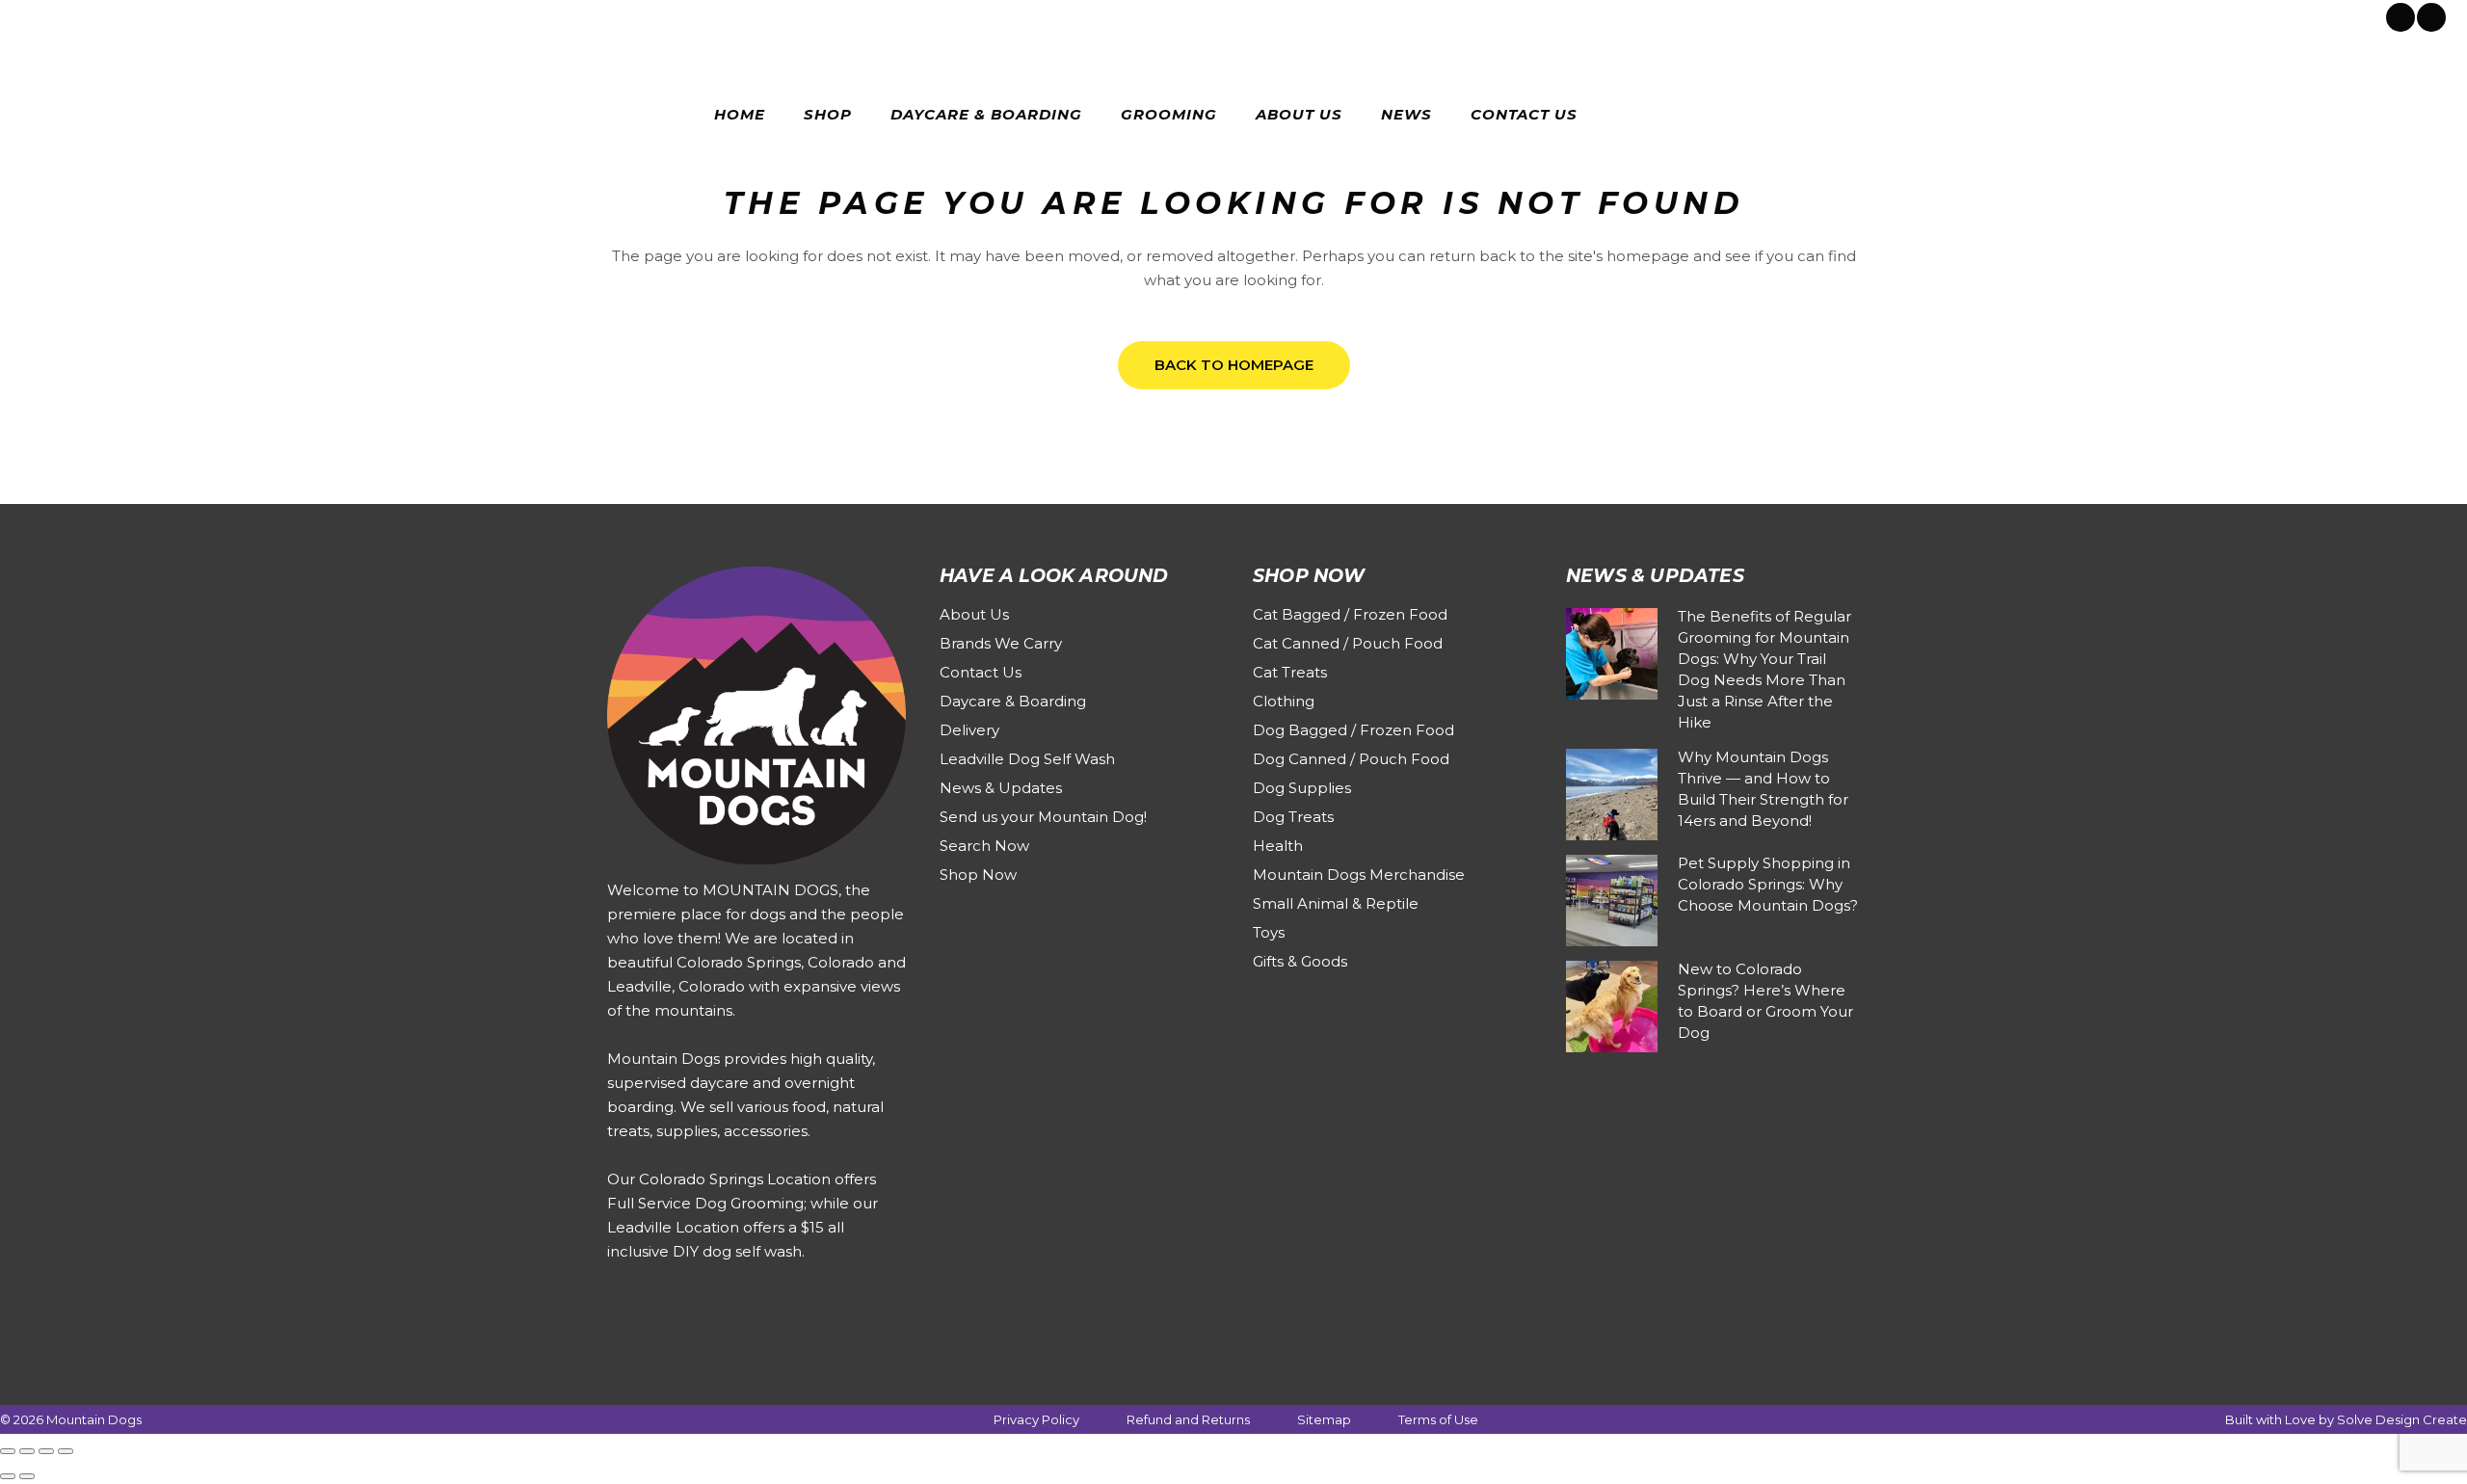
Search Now (984, 846)
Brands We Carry (1001, 643)
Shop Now (978, 874)
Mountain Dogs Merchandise (1359, 874)
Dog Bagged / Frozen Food (1353, 730)
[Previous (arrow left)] (8, 1476)
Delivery (969, 730)
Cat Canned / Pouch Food (1348, 643)
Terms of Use (1438, 1419)
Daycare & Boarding (1013, 701)
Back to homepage (1234, 365)
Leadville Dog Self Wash (1027, 759)
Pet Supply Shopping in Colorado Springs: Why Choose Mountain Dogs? (1768, 884)
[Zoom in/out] (8, 1451)
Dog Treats (1293, 817)
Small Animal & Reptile (1336, 903)
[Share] (46, 1451)
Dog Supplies (1302, 788)
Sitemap (1324, 1419)
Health (1278, 846)
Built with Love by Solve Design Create (2346, 1419)
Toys (1269, 932)
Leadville (188, 15)
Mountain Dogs (94, 1419)
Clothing (1284, 701)
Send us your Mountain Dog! (1043, 817)
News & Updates (1001, 788)
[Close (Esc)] (66, 1451)
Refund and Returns (1188, 1419)
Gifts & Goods (1300, 961)
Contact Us (981, 672)
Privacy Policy (1036, 1419)
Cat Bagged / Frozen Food (1350, 614)
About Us (974, 614)
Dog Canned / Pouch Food (1351, 759)
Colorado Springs (90, 15)
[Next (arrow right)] (27, 1476)
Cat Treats (1290, 672)
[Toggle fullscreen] (27, 1451)
